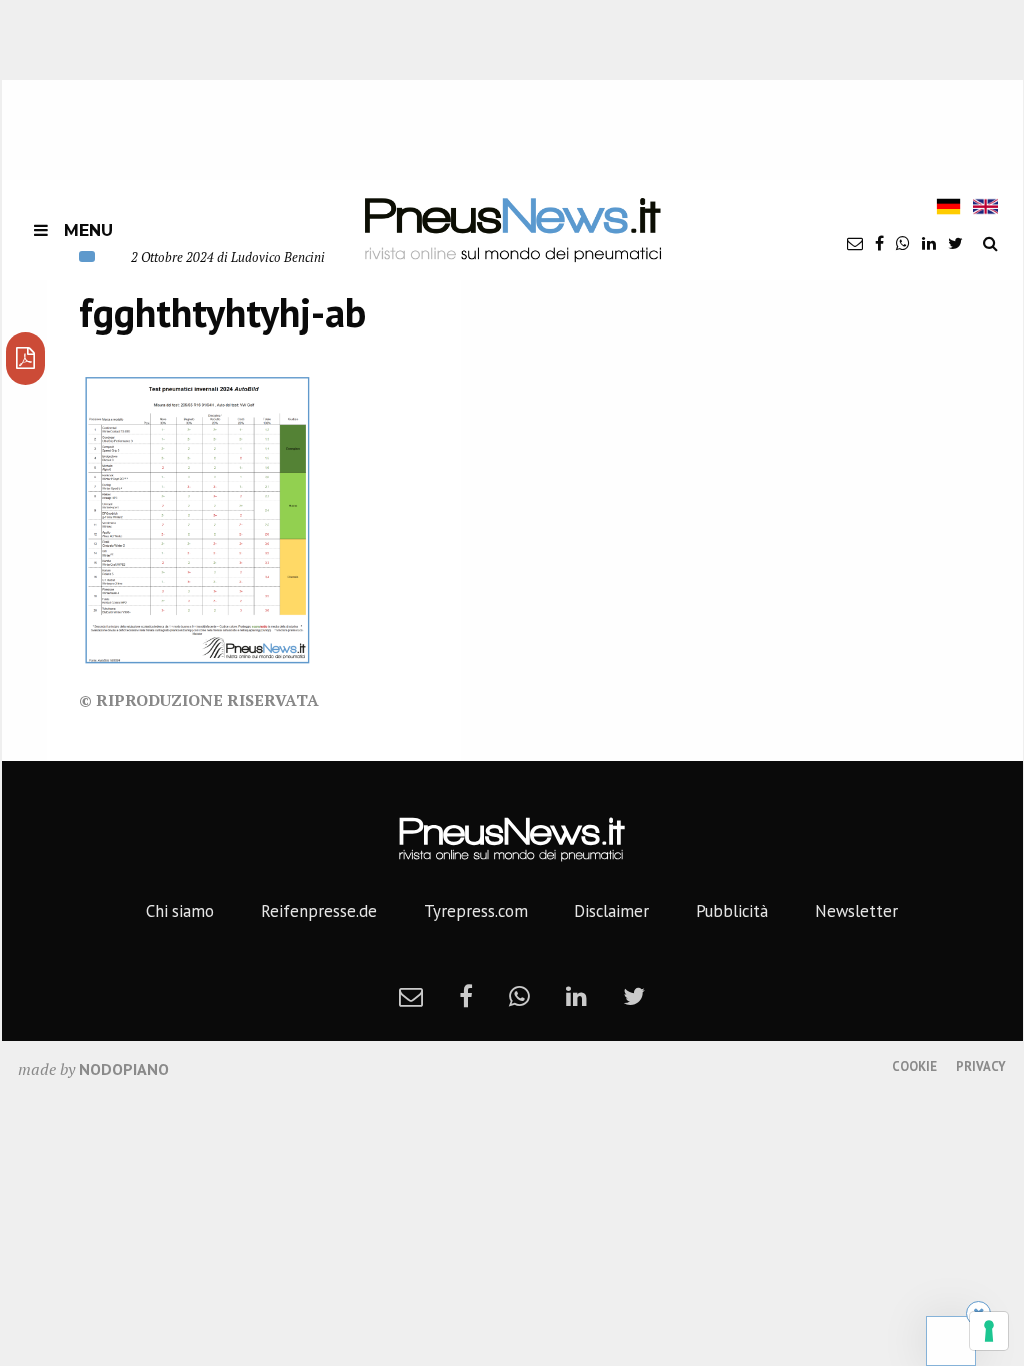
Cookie (914, 1066)
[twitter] (955, 243)
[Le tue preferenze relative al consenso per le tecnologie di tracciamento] (989, 1331)
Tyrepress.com (476, 911)
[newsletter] (855, 243)
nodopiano (124, 1069)
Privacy (981, 1066)
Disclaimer (611, 911)
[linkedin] (929, 243)
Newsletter (856, 911)
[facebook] (879, 243)
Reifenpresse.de (319, 911)
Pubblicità (732, 911)
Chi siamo (180, 911)
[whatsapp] (903, 243)
